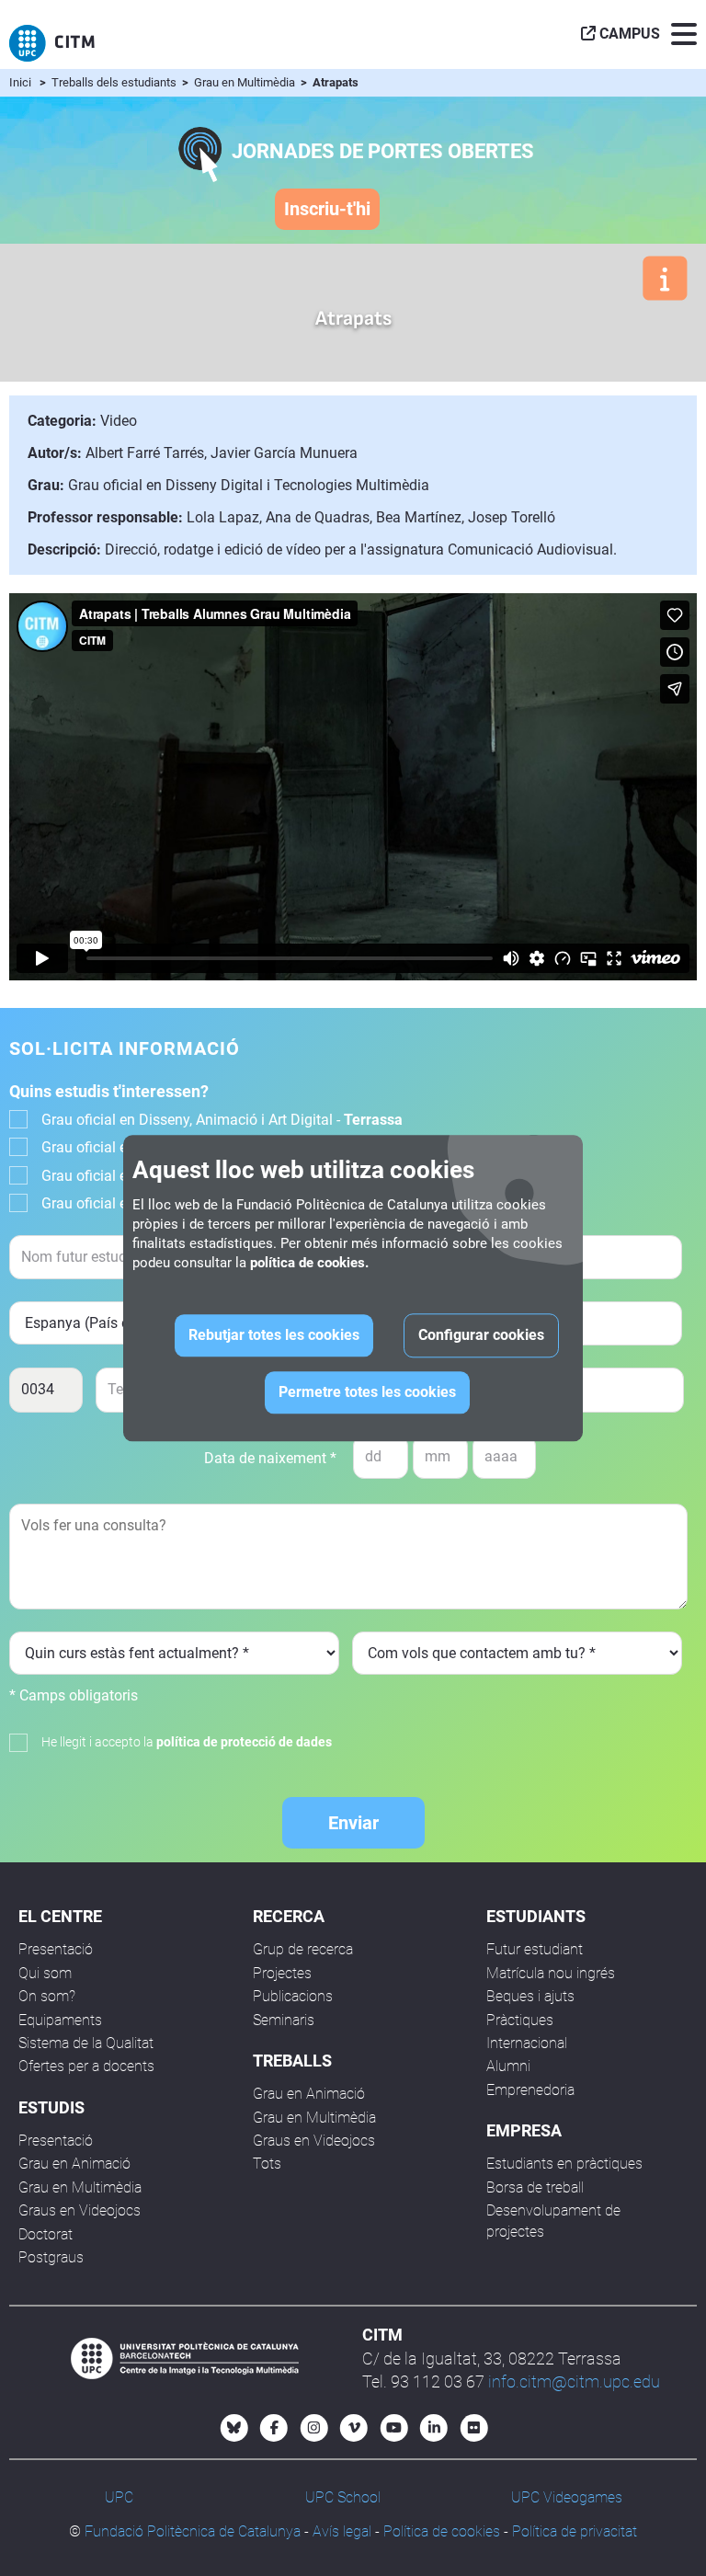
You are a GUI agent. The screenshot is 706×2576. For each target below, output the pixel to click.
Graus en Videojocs (80, 2210)
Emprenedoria (530, 2090)
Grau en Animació (74, 2164)
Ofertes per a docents (86, 2066)
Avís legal (342, 2531)
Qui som (45, 1973)
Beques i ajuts (530, 1996)
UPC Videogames (567, 2497)
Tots (267, 2164)
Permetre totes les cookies (367, 1392)
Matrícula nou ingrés (551, 1973)
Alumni (508, 2066)
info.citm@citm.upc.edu (574, 2381)
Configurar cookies (481, 1335)
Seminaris (284, 2020)
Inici (20, 82)
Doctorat (46, 2234)
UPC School (343, 2497)
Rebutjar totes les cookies (274, 1335)
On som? (47, 1996)
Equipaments (60, 2020)
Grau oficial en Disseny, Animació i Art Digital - (222, 1120)
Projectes (282, 1973)
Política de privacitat (575, 2531)
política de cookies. (309, 1263)
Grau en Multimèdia (246, 82)
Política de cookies (442, 2531)
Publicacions (293, 1996)
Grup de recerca (303, 1949)
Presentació (56, 1949)
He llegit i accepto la (187, 1742)
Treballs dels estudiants (115, 82)
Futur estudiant (535, 1949)
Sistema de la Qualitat (86, 2043)
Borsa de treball (535, 2187)
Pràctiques (520, 2020)
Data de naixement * (270, 1458)
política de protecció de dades (244, 1742)
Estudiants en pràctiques (564, 2164)
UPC (119, 2497)
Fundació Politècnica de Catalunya (193, 2531)
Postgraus (51, 2257)
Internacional (527, 2043)
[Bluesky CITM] (234, 2428)
